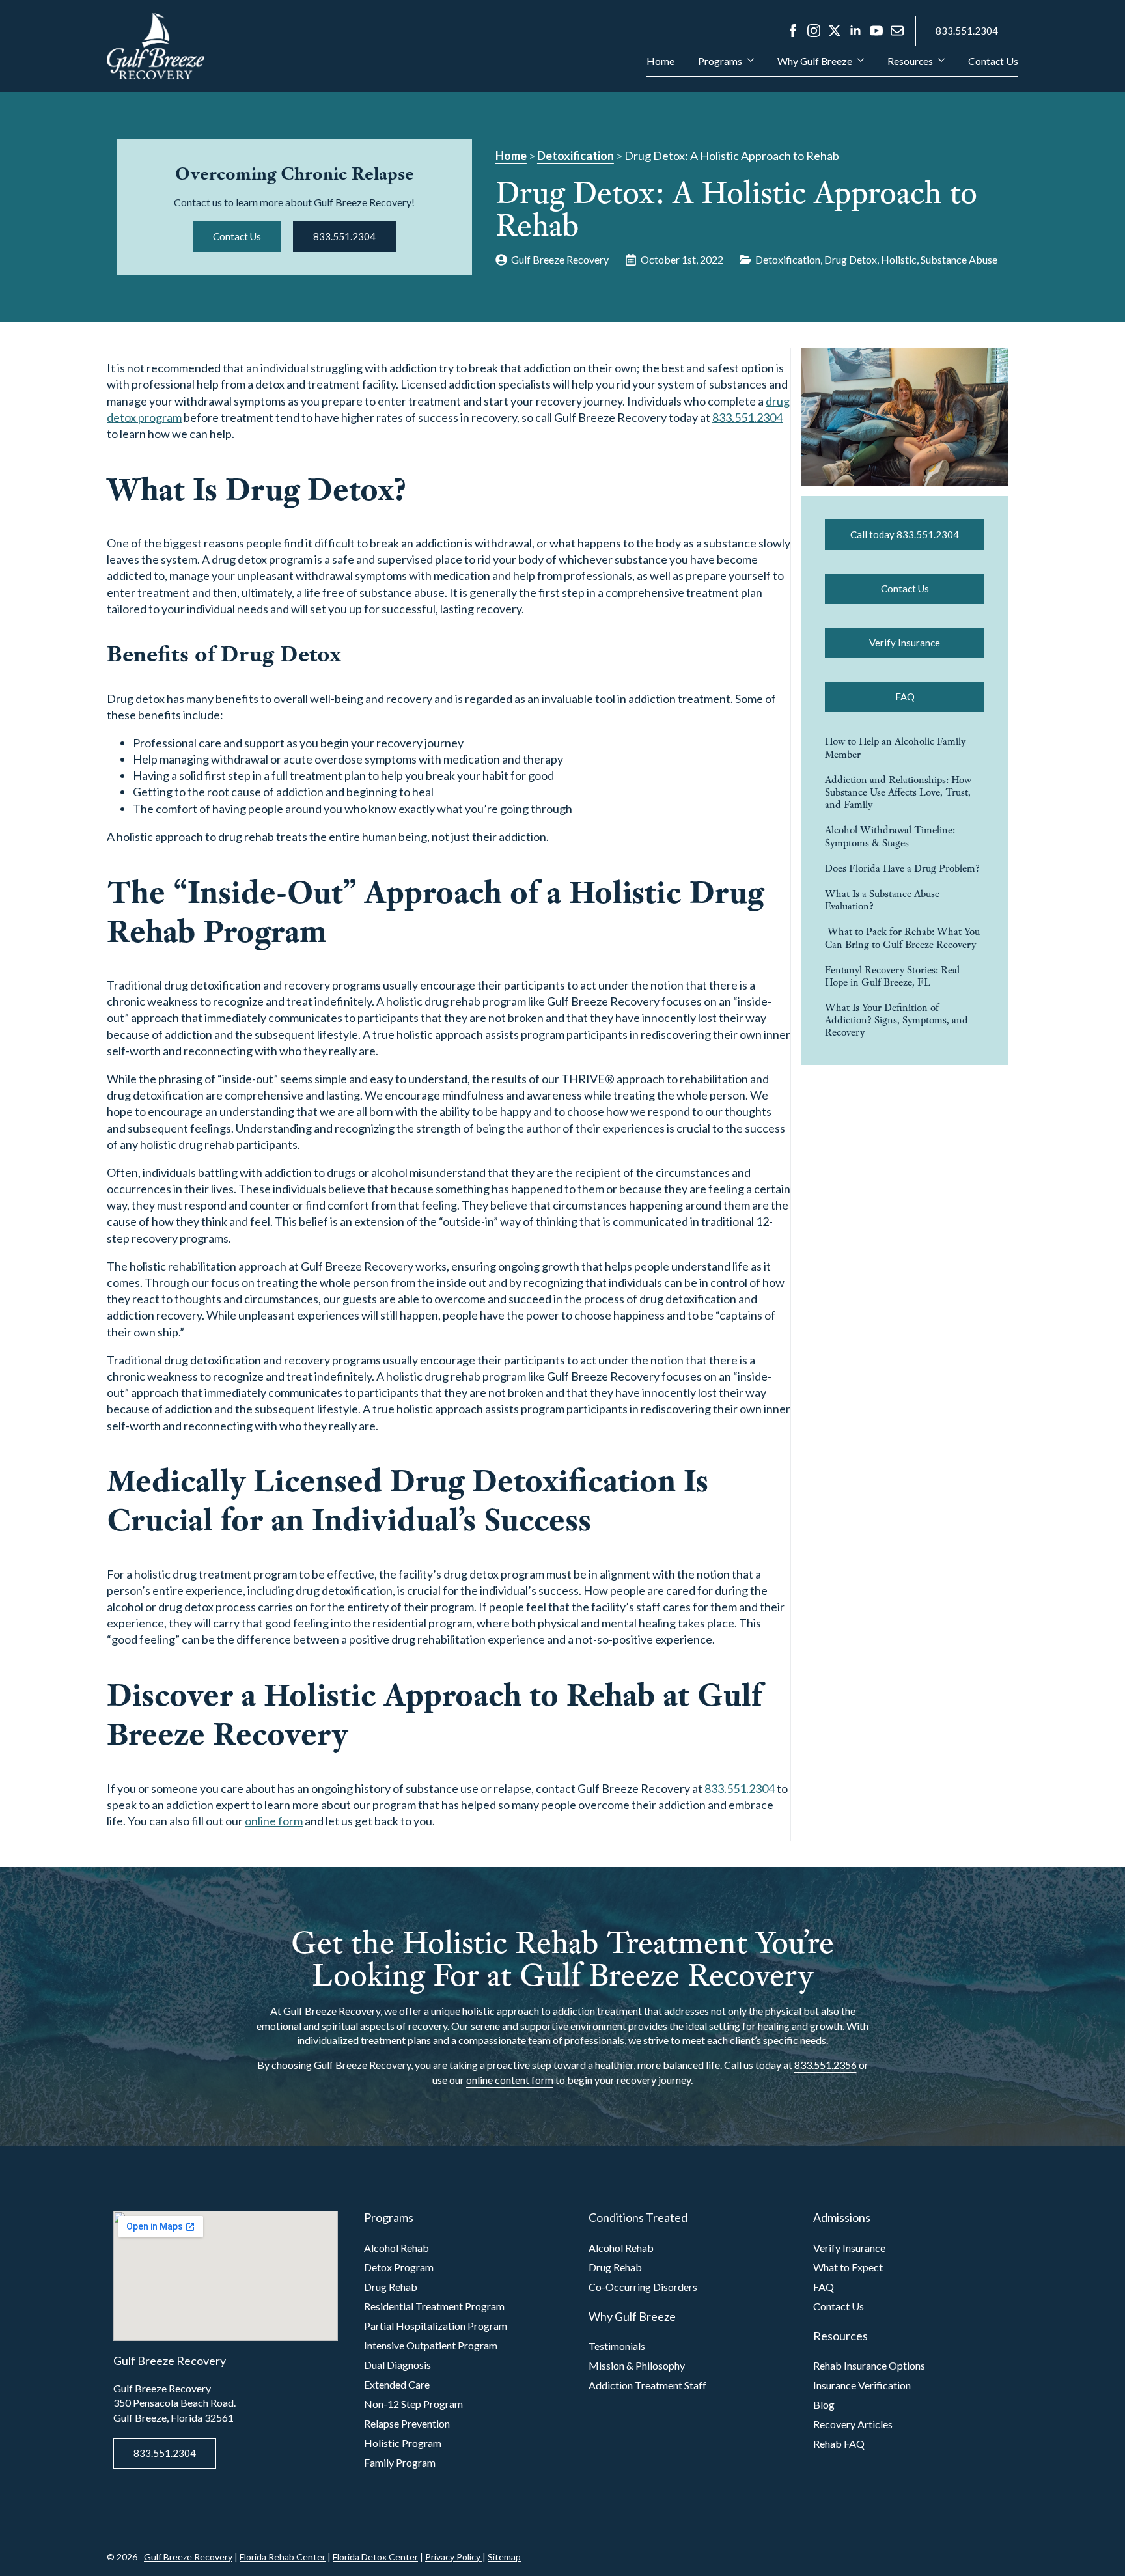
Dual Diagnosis (397, 2365)
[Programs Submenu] (748, 66)
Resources (910, 62)
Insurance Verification (862, 2385)
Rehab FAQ (839, 2444)
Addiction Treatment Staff (647, 2385)
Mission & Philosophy (637, 2365)
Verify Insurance (849, 2248)
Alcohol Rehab (396, 2248)
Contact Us (993, 62)
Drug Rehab (391, 2287)
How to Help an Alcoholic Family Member (895, 747)
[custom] (897, 31)
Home (660, 62)
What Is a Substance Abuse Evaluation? (882, 900)
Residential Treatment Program (434, 2306)
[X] (835, 31)
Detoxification (576, 156)
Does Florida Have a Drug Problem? (902, 868)
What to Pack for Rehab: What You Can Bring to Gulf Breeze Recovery (902, 937)
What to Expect (848, 2267)
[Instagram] (814, 31)
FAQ (824, 2287)
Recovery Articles (853, 2424)
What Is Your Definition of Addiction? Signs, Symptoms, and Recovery (896, 1020)
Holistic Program (403, 2443)
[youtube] (876, 31)
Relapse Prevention (407, 2423)
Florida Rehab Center (283, 2557)
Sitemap (504, 2557)
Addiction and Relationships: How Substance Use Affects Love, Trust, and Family (898, 792)
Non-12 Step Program (413, 2404)
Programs (720, 62)
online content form (510, 2080)
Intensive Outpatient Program (431, 2345)
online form (274, 1821)
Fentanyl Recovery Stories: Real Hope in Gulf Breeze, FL (892, 976)
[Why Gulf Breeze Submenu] (858, 66)
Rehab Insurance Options (869, 2365)
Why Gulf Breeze (815, 62)
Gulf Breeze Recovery (188, 2557)
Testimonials (617, 2346)
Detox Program (399, 2267)
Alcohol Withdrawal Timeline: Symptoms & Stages (890, 836)
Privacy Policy (454, 2557)
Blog (824, 2404)
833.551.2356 (826, 2065)
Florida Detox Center (375, 2557)
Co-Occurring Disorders (643, 2287)
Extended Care (397, 2384)
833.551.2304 (747, 417)
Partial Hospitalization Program (436, 2326)
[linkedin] (855, 31)
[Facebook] (793, 31)
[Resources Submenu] (939, 66)
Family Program (400, 2462)
